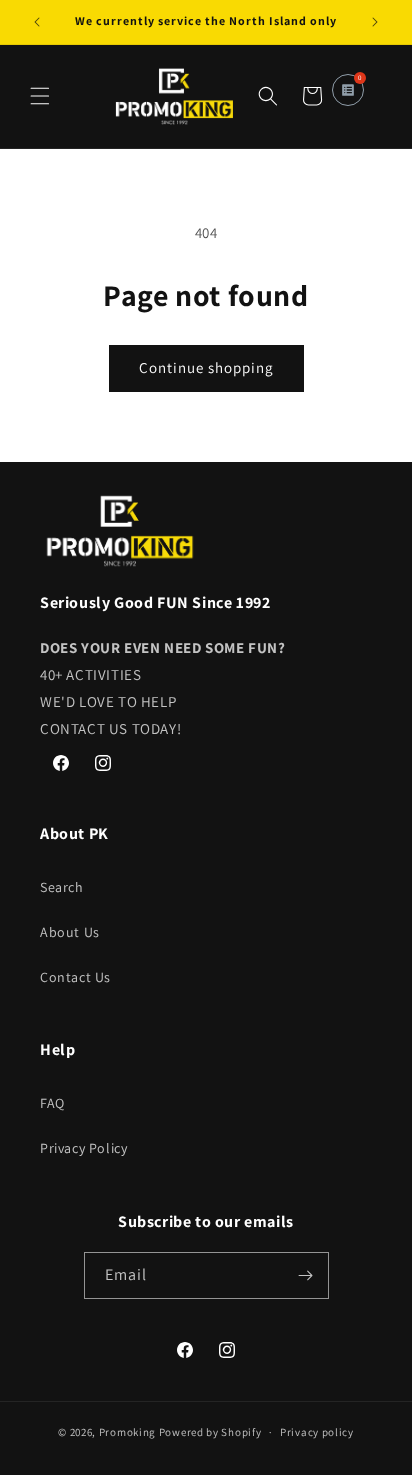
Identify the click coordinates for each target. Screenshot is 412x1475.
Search (62, 887)
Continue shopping (206, 367)
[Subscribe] (306, 1275)
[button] (40, 96)
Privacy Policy (83, 1148)
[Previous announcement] (37, 22)
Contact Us (75, 977)
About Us (70, 932)
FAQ (52, 1103)
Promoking (127, 1432)
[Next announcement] (375, 22)
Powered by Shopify (210, 1432)
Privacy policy (317, 1432)
